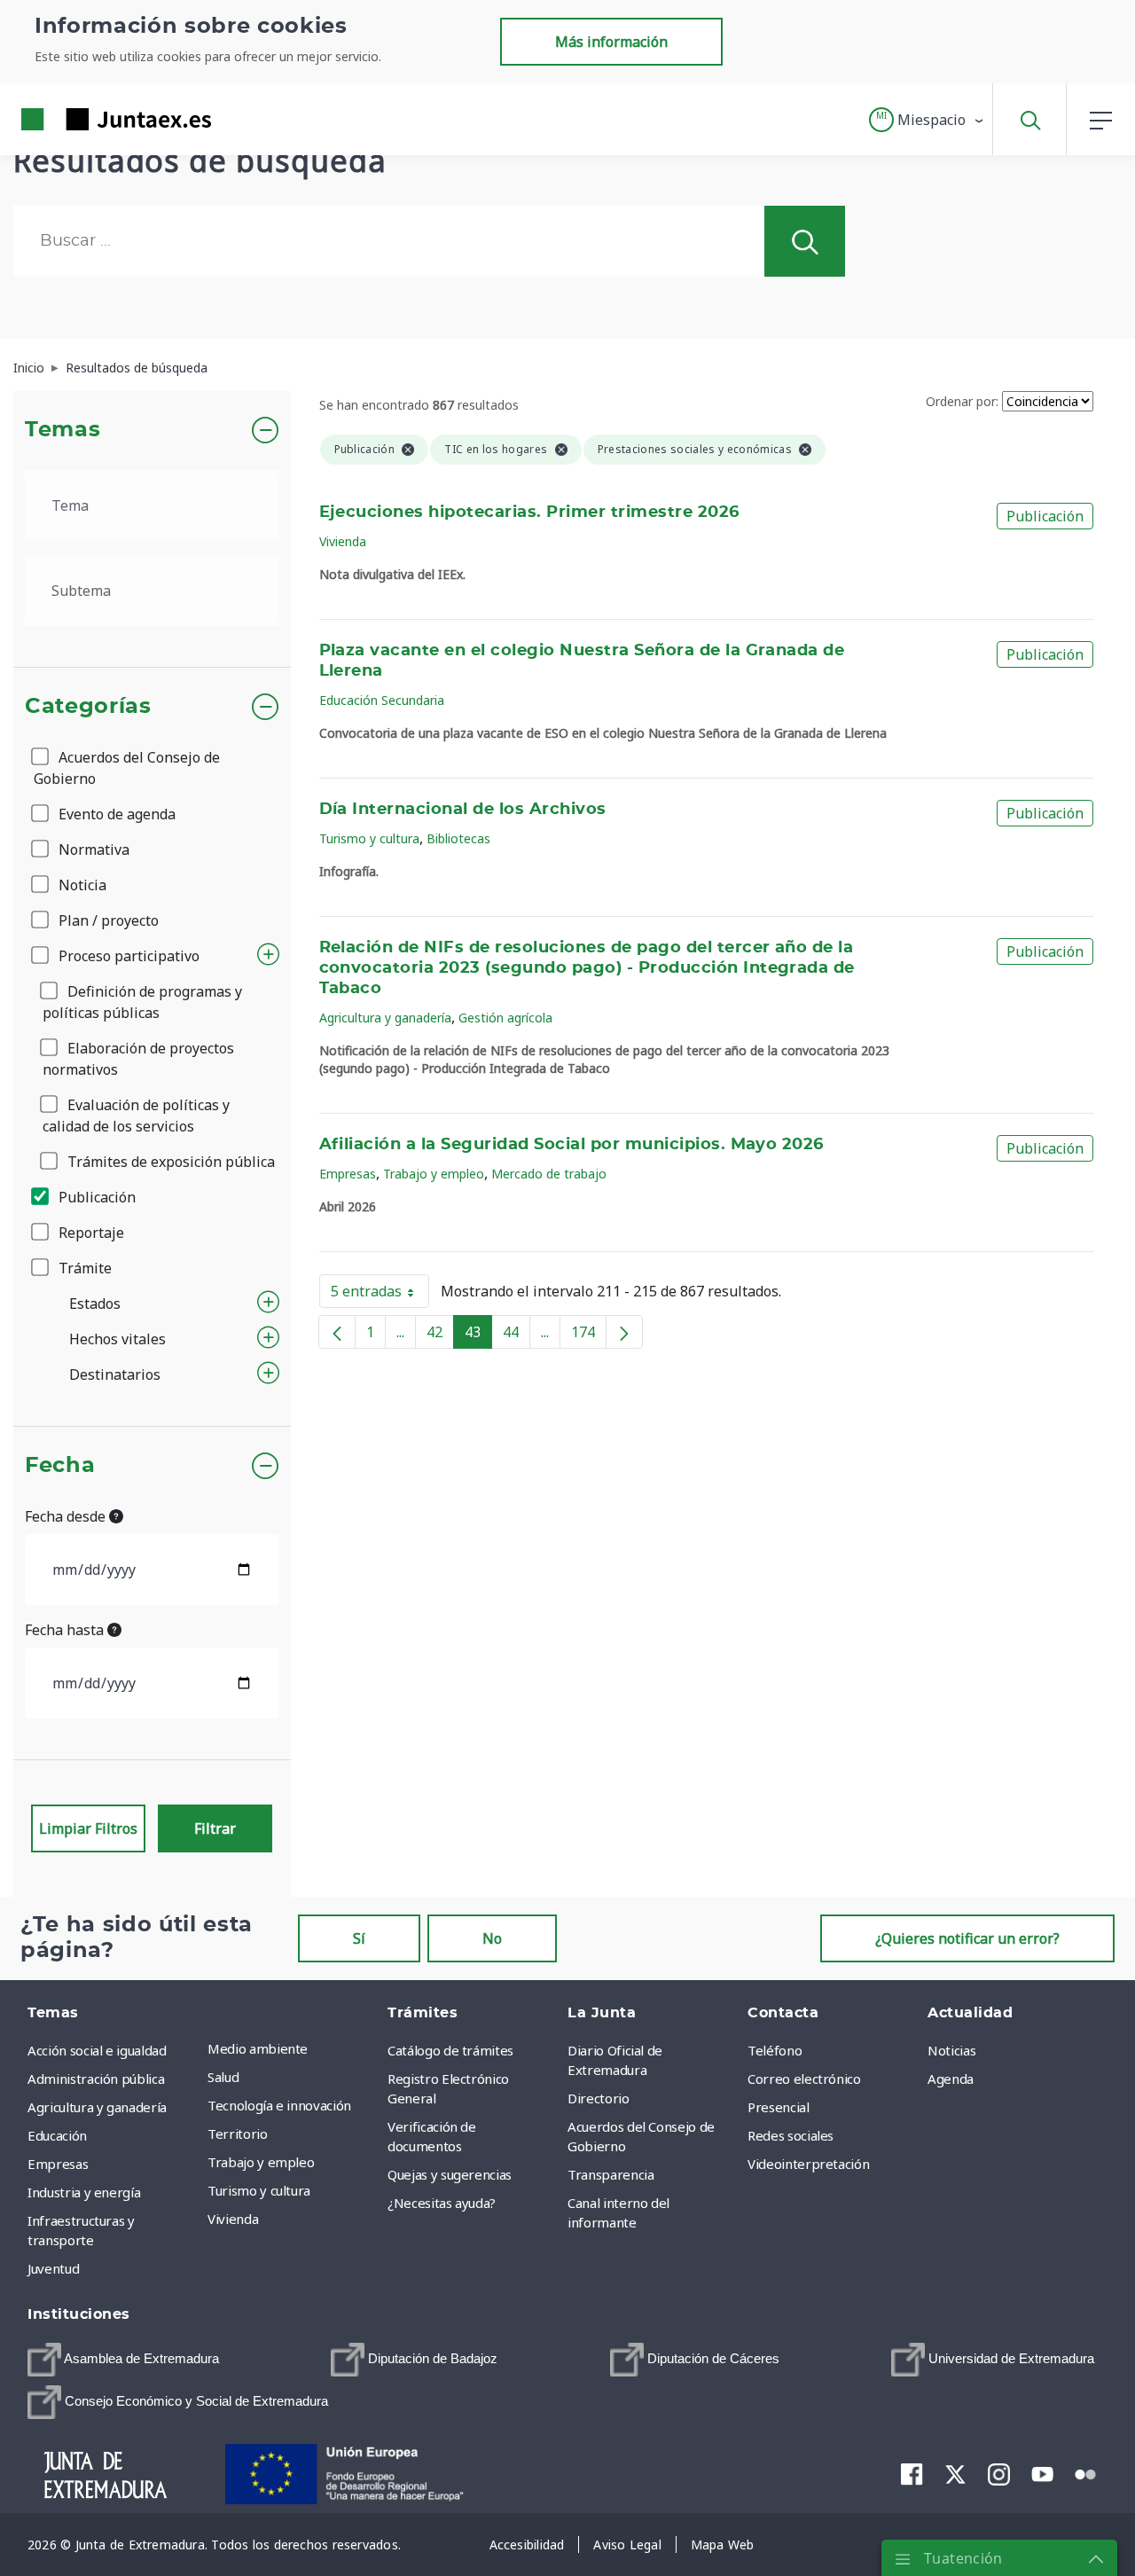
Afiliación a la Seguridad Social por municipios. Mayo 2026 (571, 1145)
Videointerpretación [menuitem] (808, 2164)
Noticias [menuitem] (951, 2050)
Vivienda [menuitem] (233, 2219)
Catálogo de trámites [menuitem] (450, 2050)
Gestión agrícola (505, 1018)
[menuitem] (123, 2360)
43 (478, 1335)
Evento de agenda (115, 814)
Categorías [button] (88, 707)
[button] (927, 120)
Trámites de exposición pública (169, 1162)
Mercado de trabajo (549, 1174)
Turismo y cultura (369, 838)
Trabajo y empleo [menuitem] (261, 2162)
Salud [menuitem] (223, 2077)
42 (440, 1335)
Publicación (95, 1197)
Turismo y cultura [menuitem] (259, 2190)
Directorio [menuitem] (599, 2098)
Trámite (83, 1268)
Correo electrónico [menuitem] (804, 2079)
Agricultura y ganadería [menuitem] (97, 2107)
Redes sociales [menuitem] (791, 2135)
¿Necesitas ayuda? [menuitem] (442, 2203)
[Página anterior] (337, 1332)
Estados (95, 1304)
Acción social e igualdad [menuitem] (97, 2050)
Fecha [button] (60, 1466)
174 (589, 1335)
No (492, 1938)
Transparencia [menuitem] (611, 2174)
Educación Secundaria (382, 700)
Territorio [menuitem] (238, 2134)
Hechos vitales (117, 1339)
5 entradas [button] (380, 1295)
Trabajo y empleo (434, 1174)
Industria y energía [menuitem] (84, 2192)
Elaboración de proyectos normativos (138, 1059)
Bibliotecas (458, 838)
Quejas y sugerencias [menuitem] (450, 2174)
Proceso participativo (127, 956)
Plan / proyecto (107, 920)
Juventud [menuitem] (53, 2268)
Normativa (92, 850)
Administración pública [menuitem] (96, 2079)
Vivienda (343, 541)
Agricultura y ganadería (385, 1018)
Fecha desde (67, 1516)
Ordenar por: (962, 401)
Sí (359, 1938)
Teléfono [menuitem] (775, 2050)
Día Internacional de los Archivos (463, 810)
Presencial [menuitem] (779, 2107)
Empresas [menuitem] (58, 2164)
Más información (611, 42)
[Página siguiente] (624, 1332)
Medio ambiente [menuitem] (258, 2048)
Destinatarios (115, 1374)
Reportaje (90, 1233)
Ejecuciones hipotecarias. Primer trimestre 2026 (529, 513)
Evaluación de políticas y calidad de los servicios (136, 1116)
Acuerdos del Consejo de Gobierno (127, 768)
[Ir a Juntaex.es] (84, 119)
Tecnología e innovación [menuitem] (279, 2105)
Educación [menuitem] (57, 2135)
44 (517, 1335)
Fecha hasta (66, 1630)
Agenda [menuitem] (951, 2079)
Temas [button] (63, 430)
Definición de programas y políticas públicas (142, 1002)
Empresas (348, 1174)
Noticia (81, 885)
